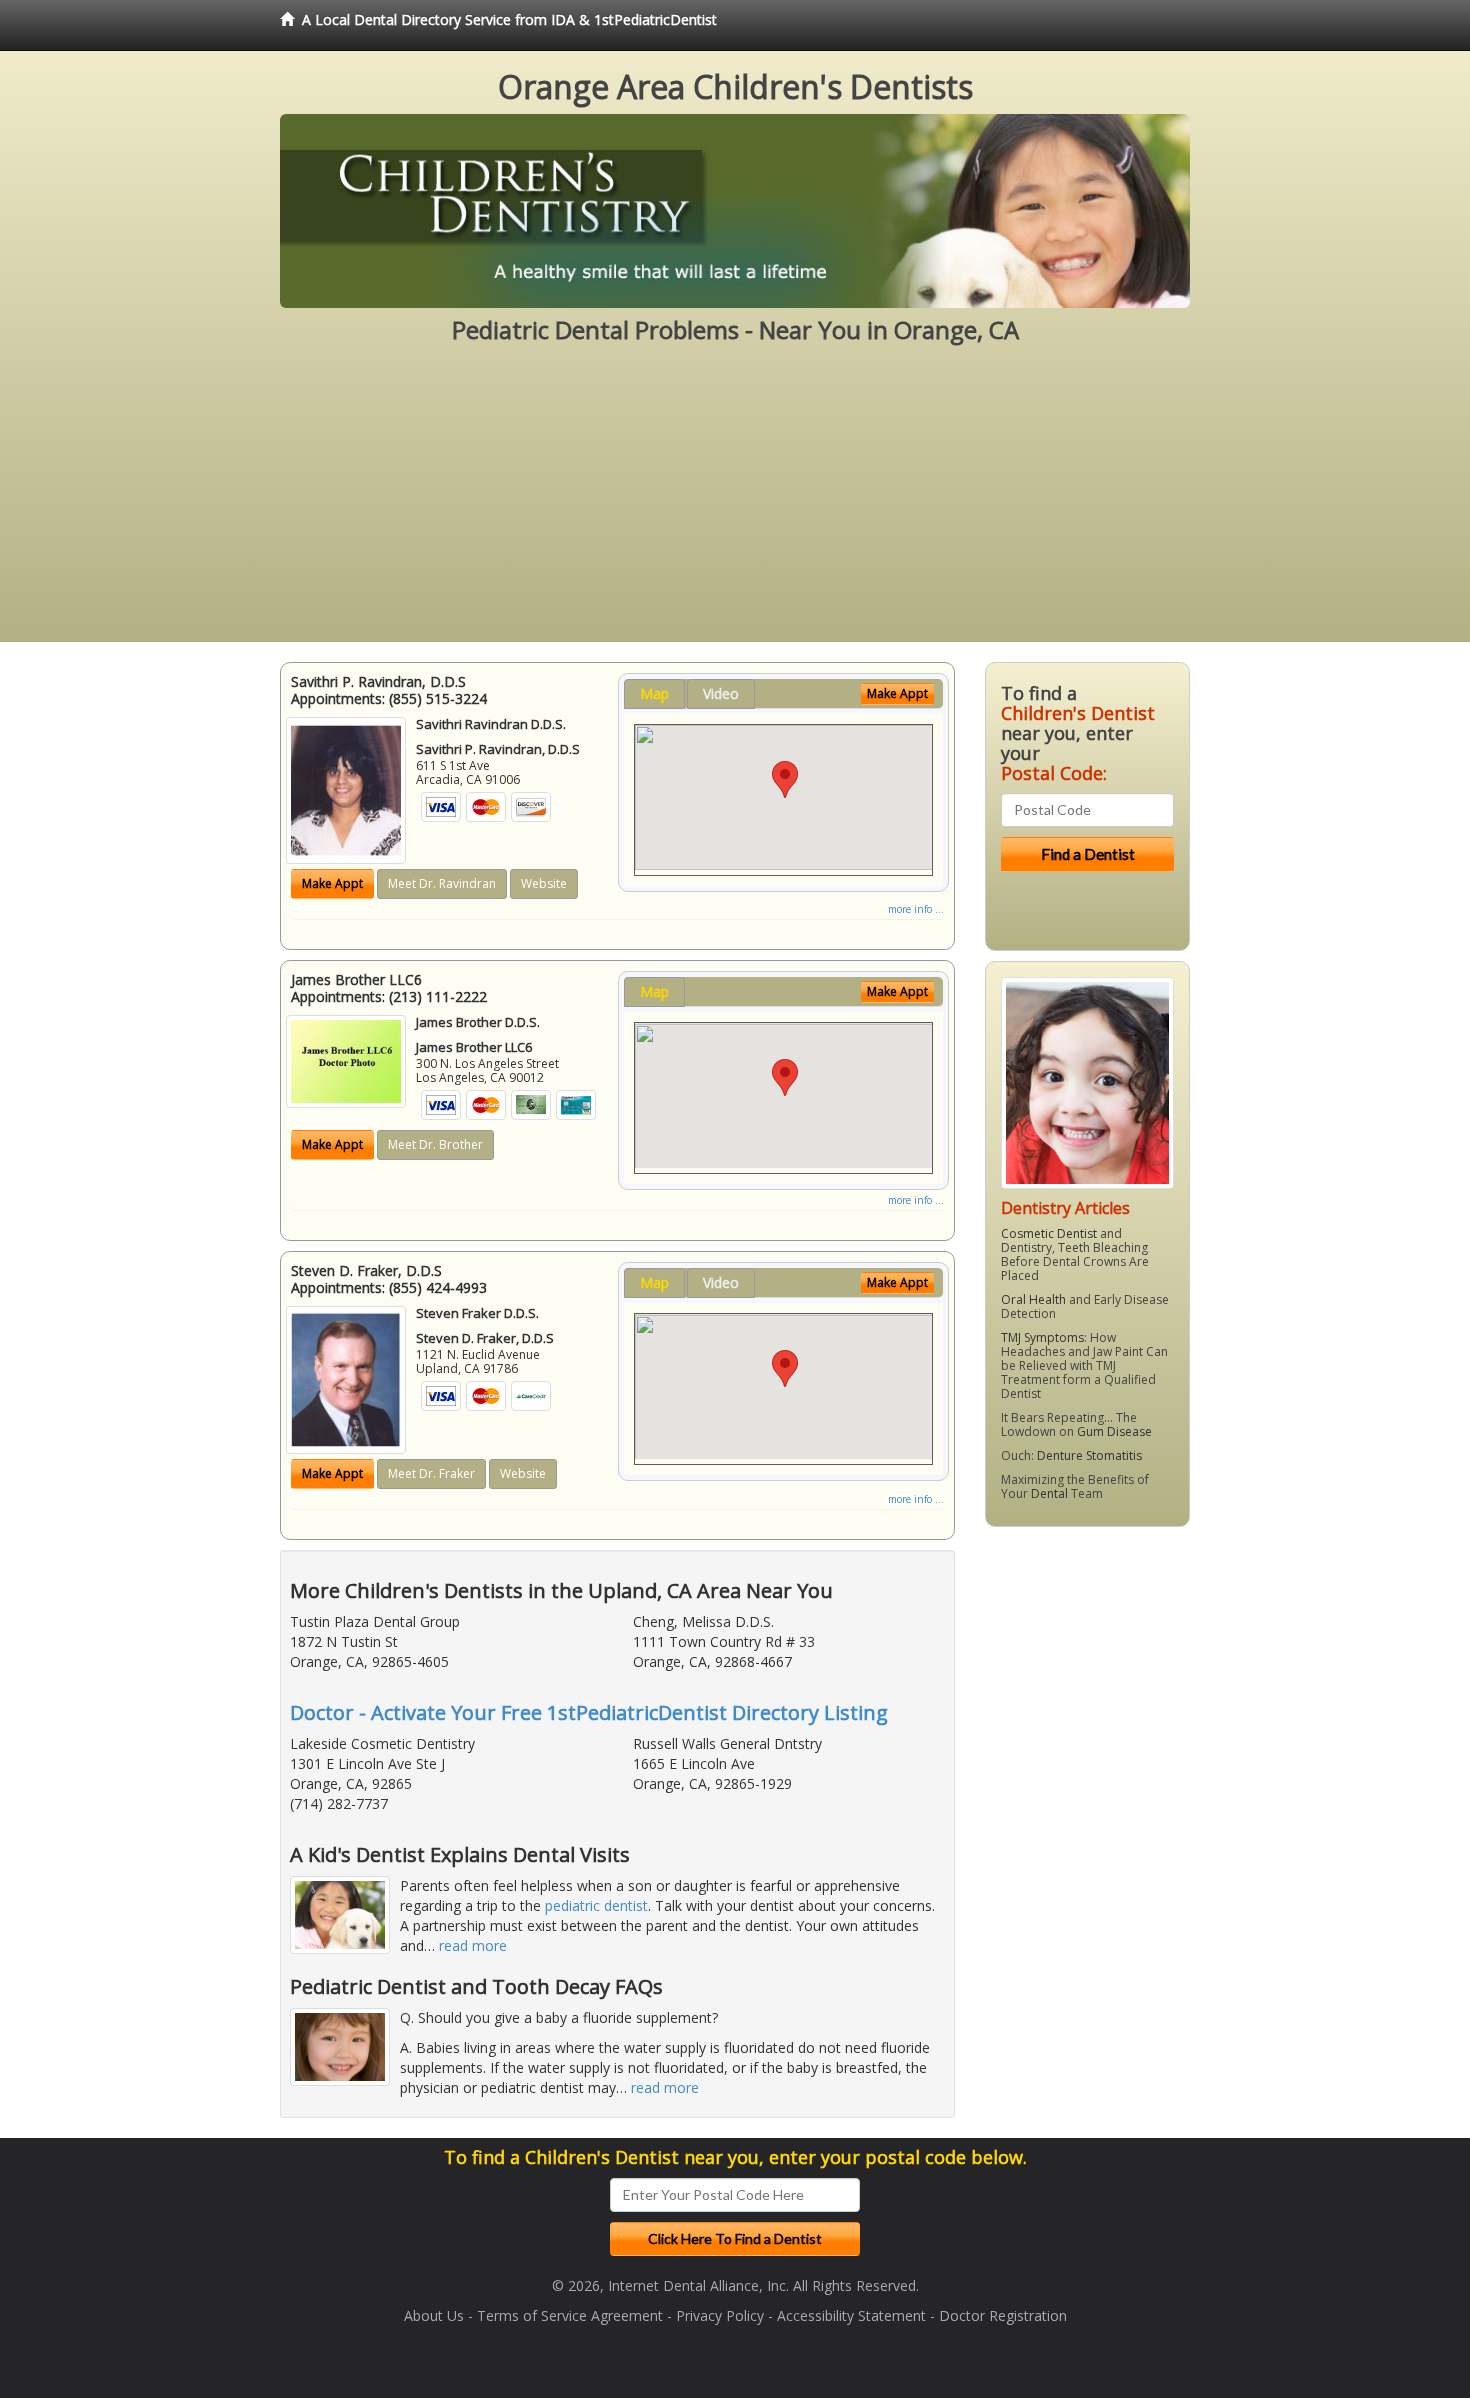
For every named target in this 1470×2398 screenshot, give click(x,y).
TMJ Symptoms (1042, 1337)
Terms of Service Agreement (570, 2315)
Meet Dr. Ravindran (442, 883)
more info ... (916, 909)
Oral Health (1033, 1299)
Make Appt (332, 883)
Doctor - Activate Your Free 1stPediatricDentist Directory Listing (589, 1712)
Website (544, 883)
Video (721, 693)
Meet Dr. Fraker (431, 1473)
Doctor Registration (1003, 2315)
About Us (434, 2315)
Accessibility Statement (851, 2315)
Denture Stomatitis (1089, 1455)
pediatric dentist (596, 1905)
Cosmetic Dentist (1049, 1233)
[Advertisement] (735, 502)
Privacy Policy (720, 2315)
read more (473, 1945)
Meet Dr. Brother (435, 1144)
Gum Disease (1114, 1431)
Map (654, 693)
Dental (1049, 1493)
